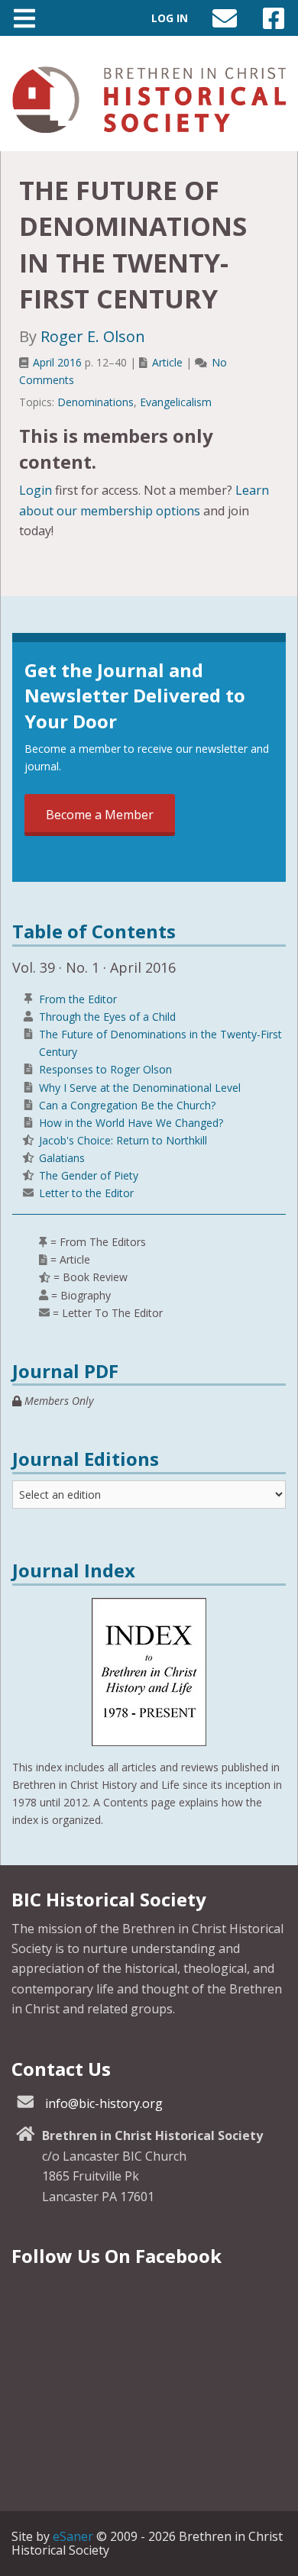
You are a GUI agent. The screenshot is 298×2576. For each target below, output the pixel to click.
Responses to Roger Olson (105, 1069)
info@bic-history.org (104, 2103)
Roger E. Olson (93, 336)
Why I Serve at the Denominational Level (140, 1088)
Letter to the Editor (86, 1193)
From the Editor (78, 999)
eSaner (73, 2536)
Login (36, 490)
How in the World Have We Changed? (131, 1123)
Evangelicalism (176, 402)
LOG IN (170, 18)
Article (167, 362)
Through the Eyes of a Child (107, 1017)
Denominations (96, 402)
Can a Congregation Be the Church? (127, 1105)
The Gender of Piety (89, 1175)
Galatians (62, 1158)
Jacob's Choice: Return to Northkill (123, 1140)
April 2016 (57, 362)
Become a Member (100, 815)
